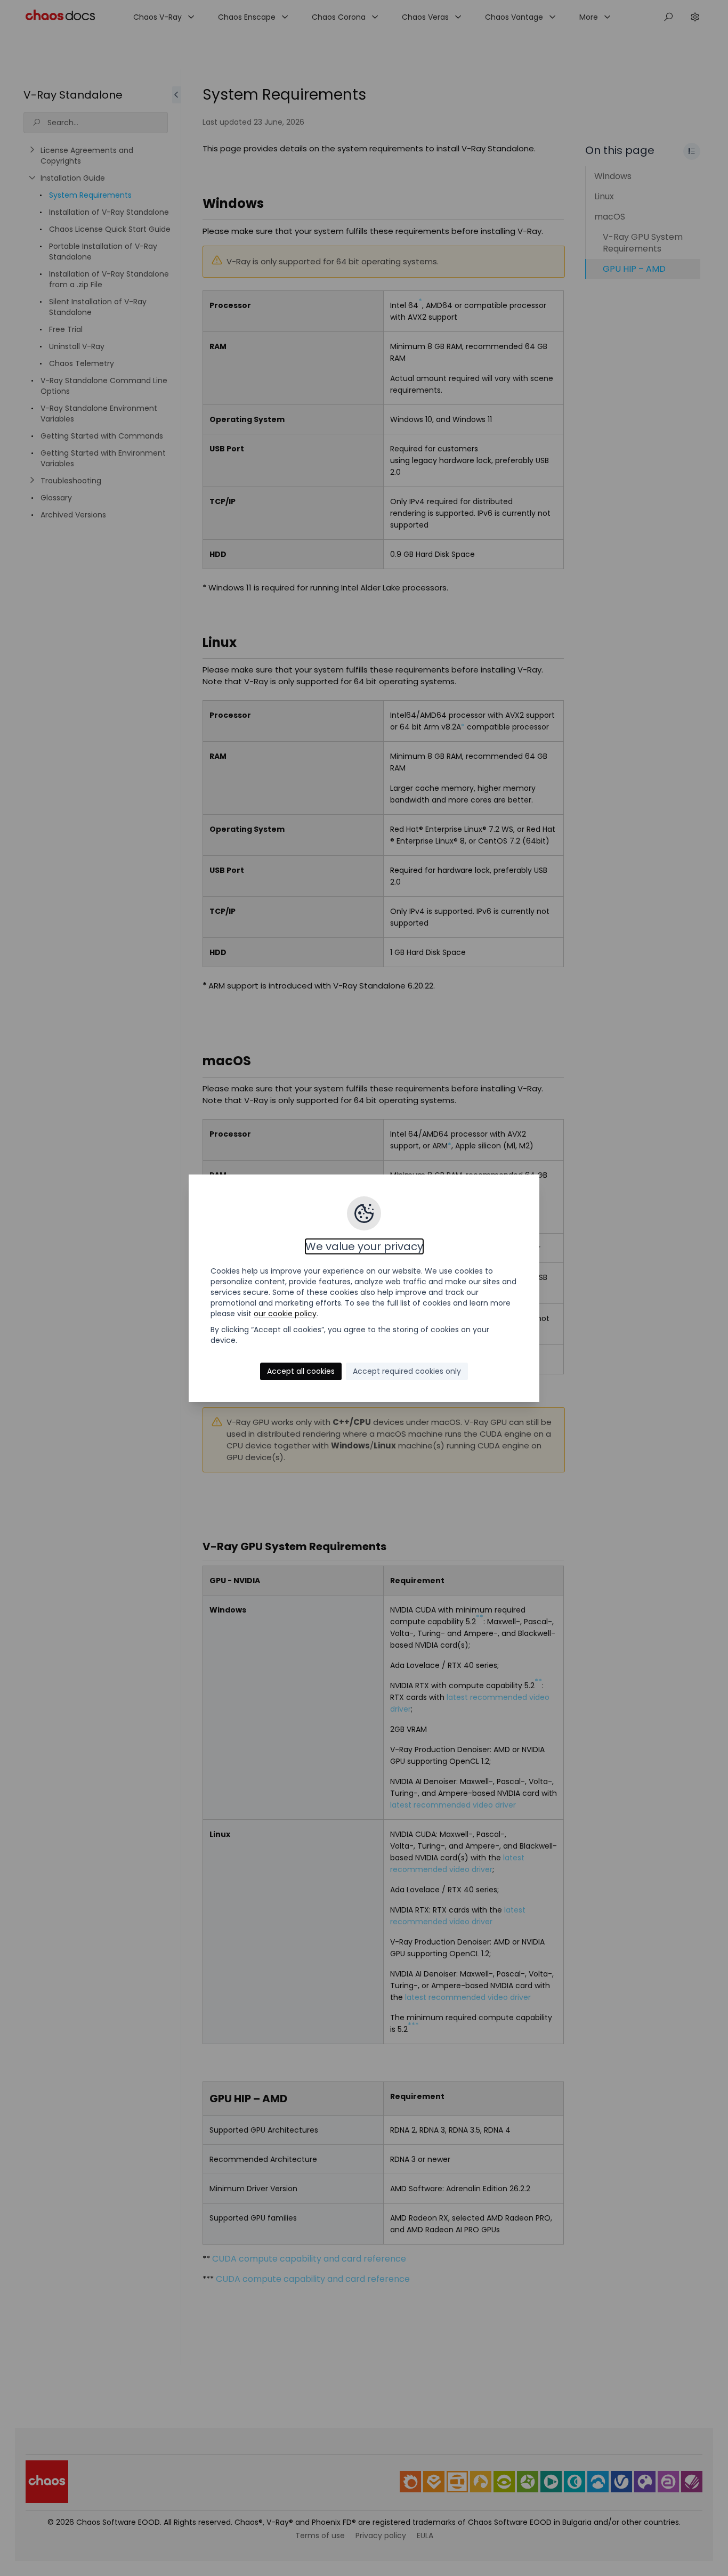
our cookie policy (285, 1314)
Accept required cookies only (407, 1371)
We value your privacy (364, 1246)
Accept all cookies (301, 1371)
